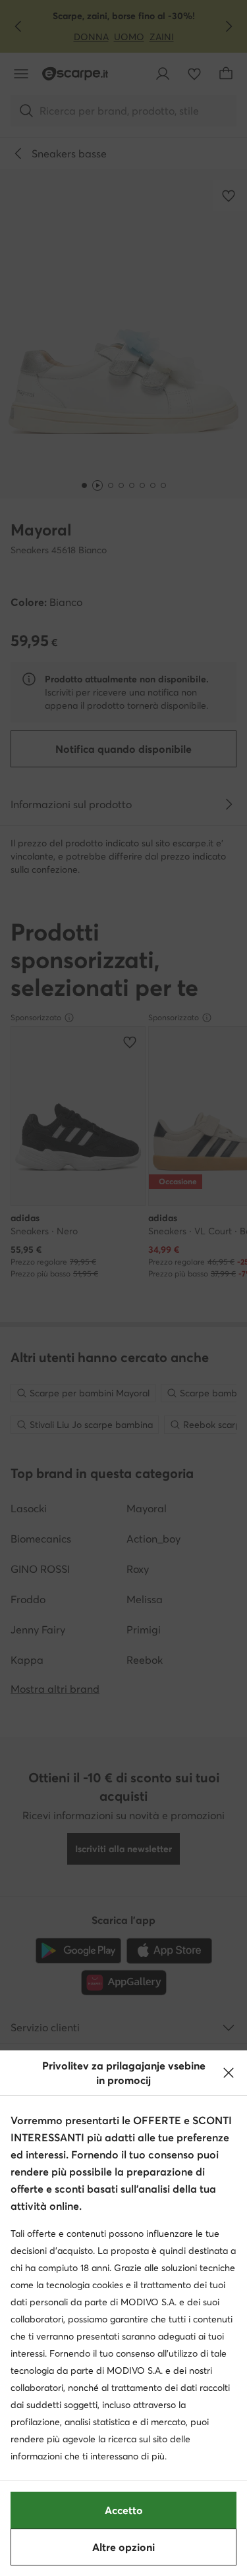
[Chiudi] (229, 2073)
